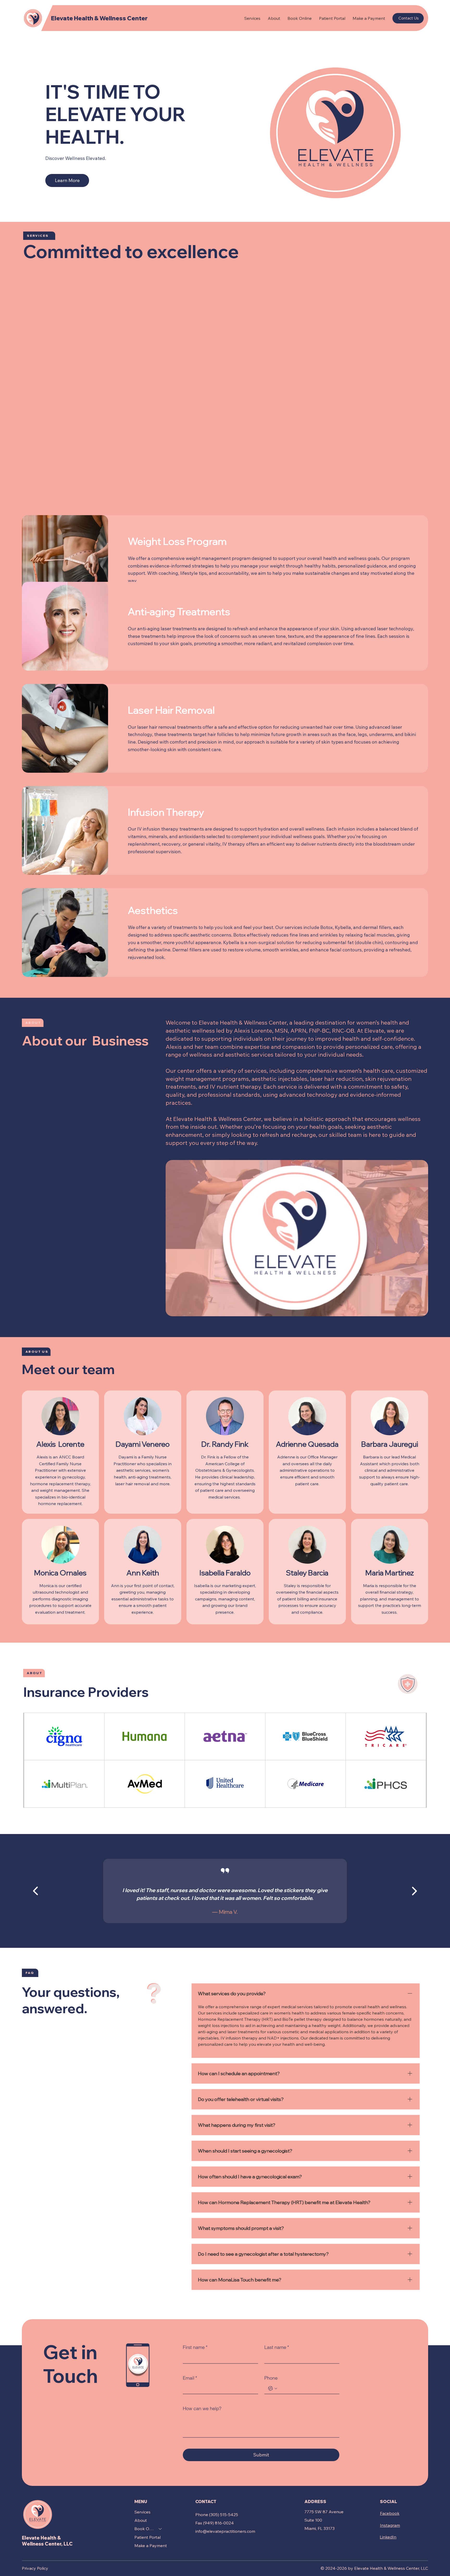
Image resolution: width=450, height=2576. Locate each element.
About (141, 2520)
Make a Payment (151, 2546)
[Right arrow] (415, 1891)
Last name (277, 2347)
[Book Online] (160, 2529)
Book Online (144, 2529)
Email (190, 2378)
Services (142, 2512)
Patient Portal (148, 2537)
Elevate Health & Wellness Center (99, 18)
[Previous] (35, 1891)
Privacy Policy (35, 2568)
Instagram (390, 2525)
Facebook (390, 2513)
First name (195, 2347)
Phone (271, 2378)
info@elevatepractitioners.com (225, 2531)
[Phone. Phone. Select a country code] (273, 2388)
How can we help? (202, 2408)
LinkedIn (388, 2537)
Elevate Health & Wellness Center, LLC (47, 2541)
